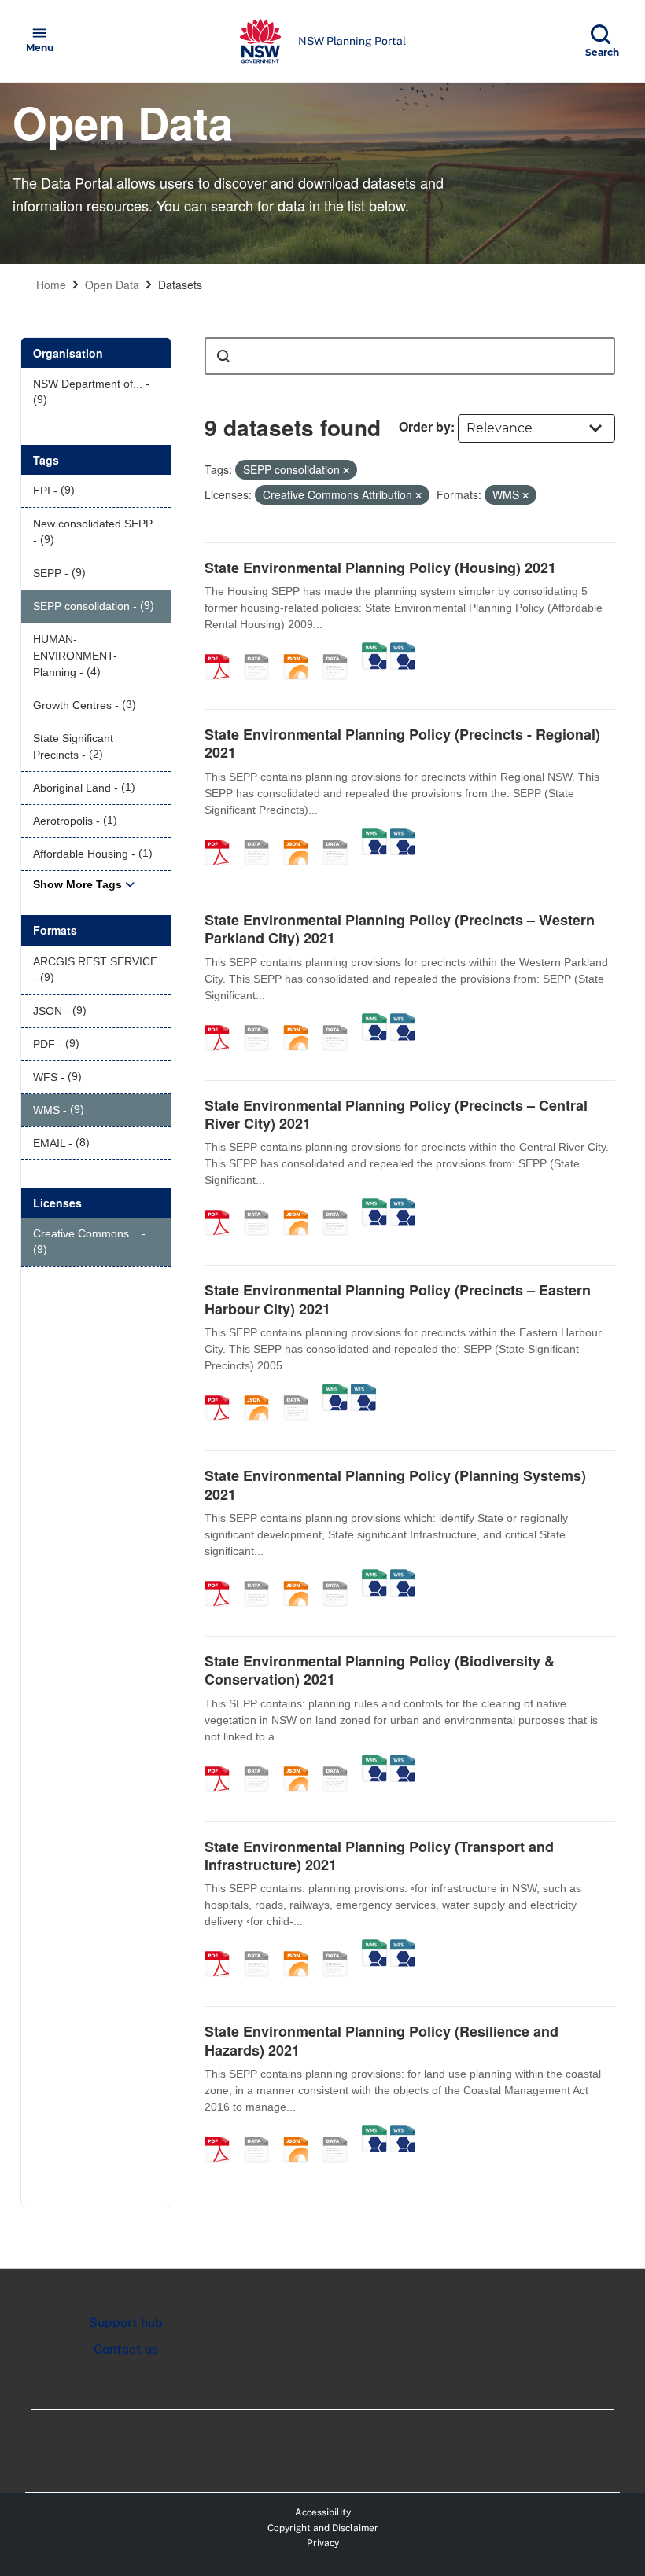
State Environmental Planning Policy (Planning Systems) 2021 (395, 1485)
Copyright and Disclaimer (323, 2528)
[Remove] (346, 470)
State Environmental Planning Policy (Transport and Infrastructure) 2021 (379, 1856)
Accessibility (323, 2512)
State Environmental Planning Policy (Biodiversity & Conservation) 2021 (380, 1670)
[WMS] (374, 650)
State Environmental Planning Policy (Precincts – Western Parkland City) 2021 (400, 929)
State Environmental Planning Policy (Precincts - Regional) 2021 (402, 743)
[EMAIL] (262, 650)
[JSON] (301, 650)
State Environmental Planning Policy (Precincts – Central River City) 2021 (396, 1114)
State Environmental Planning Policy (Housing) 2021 (380, 568)
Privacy (323, 2543)
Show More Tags (77, 884)
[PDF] (223, 650)
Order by (425, 426)
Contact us (126, 2349)
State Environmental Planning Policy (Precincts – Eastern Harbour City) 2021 (398, 1299)
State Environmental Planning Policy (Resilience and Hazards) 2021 (381, 2040)
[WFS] (403, 650)
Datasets (180, 285)
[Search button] (223, 356)
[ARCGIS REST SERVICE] (341, 650)
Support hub (126, 2322)
